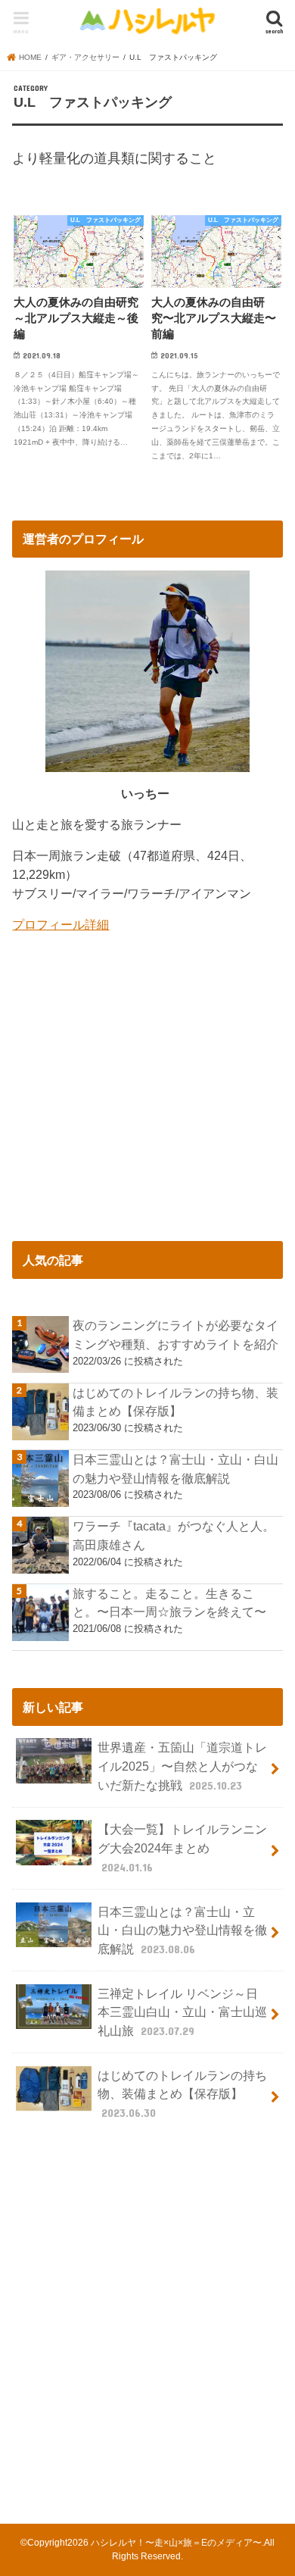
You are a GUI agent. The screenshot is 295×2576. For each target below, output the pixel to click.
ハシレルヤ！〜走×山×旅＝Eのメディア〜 (176, 2543)
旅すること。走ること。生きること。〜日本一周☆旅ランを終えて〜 (169, 1603)
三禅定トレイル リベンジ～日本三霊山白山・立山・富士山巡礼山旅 (182, 2012)
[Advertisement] (147, 2320)
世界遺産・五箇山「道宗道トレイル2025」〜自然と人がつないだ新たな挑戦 (182, 1766)
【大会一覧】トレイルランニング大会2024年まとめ (182, 1848)
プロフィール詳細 (61, 924)
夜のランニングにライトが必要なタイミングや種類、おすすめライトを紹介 (175, 1335)
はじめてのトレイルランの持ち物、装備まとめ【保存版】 (175, 1402)
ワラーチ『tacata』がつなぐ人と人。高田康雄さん (174, 1535)
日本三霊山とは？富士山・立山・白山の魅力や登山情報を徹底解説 (175, 1469)
